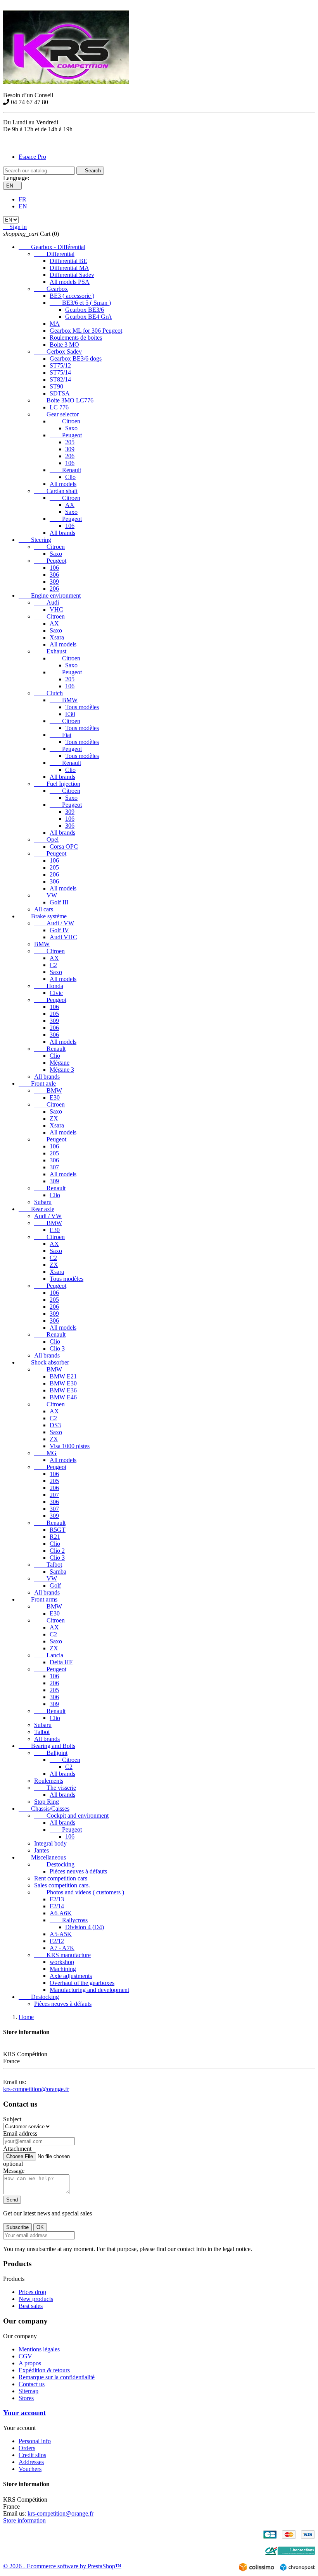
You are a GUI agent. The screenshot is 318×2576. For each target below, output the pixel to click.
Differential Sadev (72, 275)
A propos (30, 2363)
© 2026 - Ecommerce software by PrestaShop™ (62, 2566)
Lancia (49, 1655)
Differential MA (69, 268)
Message (14, 2171)
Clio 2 (57, 1551)
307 (54, 1167)
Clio (70, 477)
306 (54, 575)
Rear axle (36, 1209)
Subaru (43, 1202)
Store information (24, 2520)
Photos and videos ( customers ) (79, 1892)
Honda (49, 986)
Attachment (17, 2149)
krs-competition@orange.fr (36, 2089)
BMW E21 (63, 1376)
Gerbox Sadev (58, 351)
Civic (56, 993)
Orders (27, 2448)
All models (63, 484)
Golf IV (59, 930)
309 (70, 449)
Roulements (49, 1781)
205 (70, 442)
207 (54, 1495)
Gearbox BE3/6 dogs (76, 358)
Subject (12, 2119)
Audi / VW (54, 923)
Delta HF (61, 1662)
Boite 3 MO (64, 345)
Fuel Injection (57, 784)
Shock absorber (44, 1362)
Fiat (60, 735)
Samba (58, 1572)
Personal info (35, 2441)
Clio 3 (57, 1348)
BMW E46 (63, 1397)
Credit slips (32, 2455)
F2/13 (57, 1899)
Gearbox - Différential (52, 247)
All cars (44, 909)
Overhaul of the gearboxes (82, 1983)
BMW (64, 700)
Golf (55, 1585)
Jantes (41, 1850)
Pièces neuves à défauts (78, 1871)
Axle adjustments (71, 1976)
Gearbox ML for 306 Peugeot (86, 331)
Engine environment (50, 595)
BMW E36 (63, 1390)
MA (55, 324)
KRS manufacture (62, 1955)
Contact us (32, 2384)
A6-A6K (61, 1913)
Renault (65, 470)
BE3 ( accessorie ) (72, 296)
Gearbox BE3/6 (85, 310)
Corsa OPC (64, 846)
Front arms (38, 1599)
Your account (24, 2413)
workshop (62, 1962)
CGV (25, 2356)
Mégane (60, 1063)
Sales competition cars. (62, 1885)
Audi (47, 602)
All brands (62, 533)
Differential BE (68, 261)
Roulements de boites (76, 338)
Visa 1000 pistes (70, 1446)
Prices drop (32, 2292)
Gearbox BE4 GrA (89, 317)
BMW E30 (63, 1383)
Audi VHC (63, 937)
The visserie (55, 1788)
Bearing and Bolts (47, 1746)
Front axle (37, 1084)
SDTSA (60, 393)
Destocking (54, 1864)
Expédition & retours (44, 2370)
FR (22, 199)
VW (46, 895)
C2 (53, 965)
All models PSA (70, 282)
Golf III (59, 902)
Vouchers (30, 2469)
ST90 (56, 386)
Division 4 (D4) (85, 1927)
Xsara (57, 637)
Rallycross (69, 1920)
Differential (54, 254)
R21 (55, 1537)
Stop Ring (47, 1802)
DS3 (55, 1425)
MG (45, 1453)
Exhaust (50, 651)
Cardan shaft (56, 491)
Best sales (31, 2306)
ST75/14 (60, 372)
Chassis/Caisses (44, 1809)
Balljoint (51, 1753)
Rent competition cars (61, 1878)
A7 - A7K (62, 1948)
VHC (56, 609)
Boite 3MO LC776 (64, 400)
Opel (46, 839)
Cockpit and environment (71, 1816)
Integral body (50, 1843)
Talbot (48, 1565)
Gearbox (51, 289)
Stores (26, 2398)
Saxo (71, 428)
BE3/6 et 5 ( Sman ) (80, 303)
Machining (63, 1969)
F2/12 (57, 1941)
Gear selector (56, 414)
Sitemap (29, 2391)
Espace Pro (32, 157)
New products (36, 2299)
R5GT (58, 1530)
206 (70, 456)
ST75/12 (60, 365)
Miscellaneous (42, 1857)
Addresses (31, 2462)
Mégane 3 (62, 1070)
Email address (20, 2133)
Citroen (65, 421)
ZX (54, 1118)
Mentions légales (39, 2349)
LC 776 (59, 407)
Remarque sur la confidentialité (57, 2377)
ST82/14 (60, 379)
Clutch (48, 693)
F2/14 (57, 1906)
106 (70, 463)
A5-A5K (61, 1934)
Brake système (43, 916)
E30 (70, 714)
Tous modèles (82, 707)
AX (70, 505)
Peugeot (66, 435)
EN (23, 206)
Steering (35, 540)
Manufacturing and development (89, 1990)
